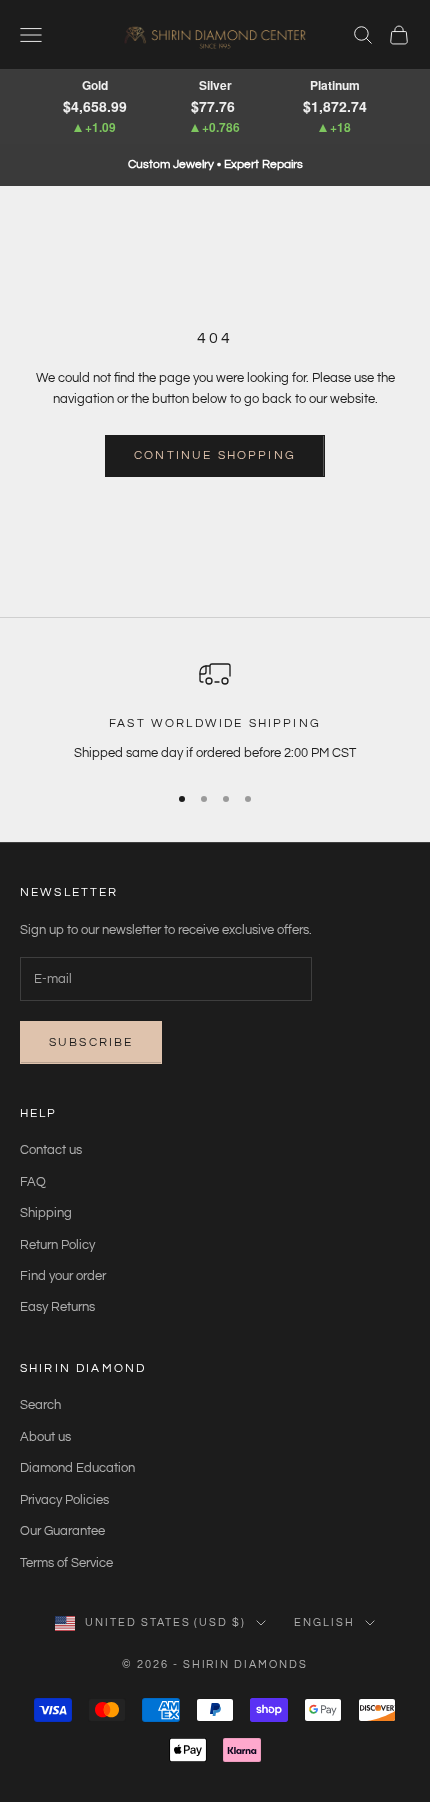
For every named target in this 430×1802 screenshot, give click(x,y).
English (324, 1622)
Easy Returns (57, 1307)
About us (45, 1437)
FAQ (33, 1182)
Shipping (46, 1213)
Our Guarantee (62, 1531)
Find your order (63, 1276)
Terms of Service (66, 1563)
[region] (215, 711)
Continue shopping (215, 455)
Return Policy (57, 1245)
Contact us (51, 1150)
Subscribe (91, 1042)
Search (40, 1405)
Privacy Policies (64, 1500)
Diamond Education (77, 1468)
